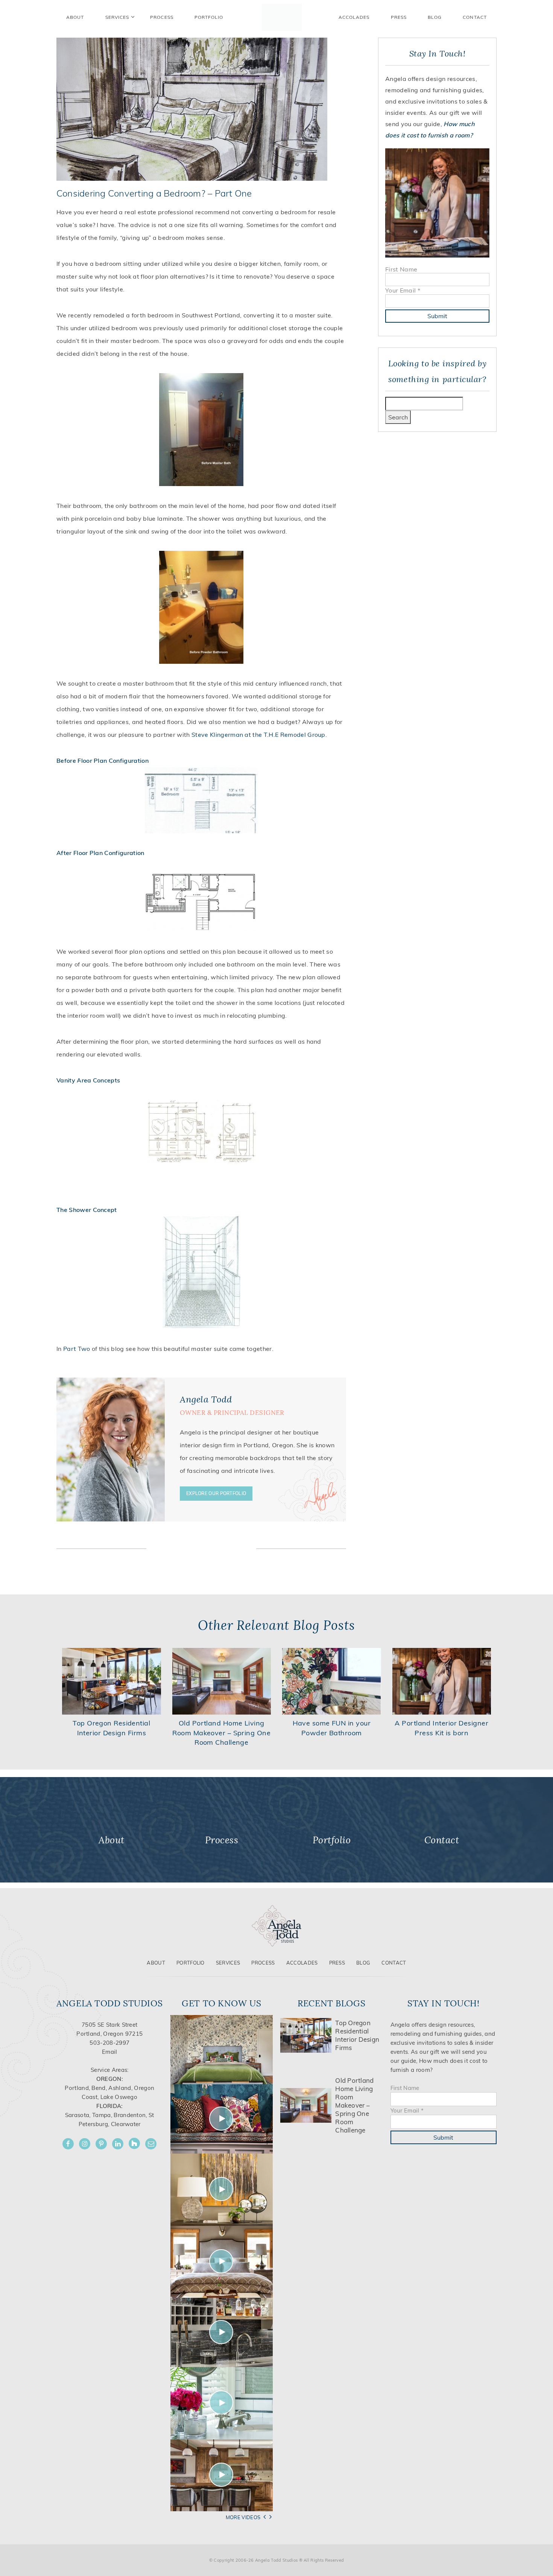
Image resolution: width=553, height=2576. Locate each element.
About (156, 1963)
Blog (435, 17)
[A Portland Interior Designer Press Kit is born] (442, 1681)
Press (399, 17)
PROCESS (162, 17)
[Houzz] (134, 2143)
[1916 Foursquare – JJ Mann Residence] (222, 2118)
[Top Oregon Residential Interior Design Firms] (112, 1681)
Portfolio (191, 1963)
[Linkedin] (118, 2144)
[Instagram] (85, 2144)
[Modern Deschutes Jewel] (222, 2049)
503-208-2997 (109, 2043)
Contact (475, 17)
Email (110, 2052)
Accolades (354, 17)
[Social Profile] (151, 2144)
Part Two (77, 1349)
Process (263, 1963)
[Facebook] (68, 2144)
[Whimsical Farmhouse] (222, 2261)
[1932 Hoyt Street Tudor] (222, 2189)
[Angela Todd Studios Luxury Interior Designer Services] (282, 17)
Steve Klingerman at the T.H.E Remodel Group (258, 735)
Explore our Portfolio (216, 1493)
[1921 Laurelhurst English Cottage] (222, 2403)
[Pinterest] (101, 2144)
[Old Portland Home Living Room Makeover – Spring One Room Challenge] (222, 1681)
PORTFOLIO (209, 17)
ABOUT (75, 17)
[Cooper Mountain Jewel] (222, 2475)
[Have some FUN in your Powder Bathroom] (332, 1681)
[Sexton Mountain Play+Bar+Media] (222, 2332)
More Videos (243, 2517)
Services (117, 17)
